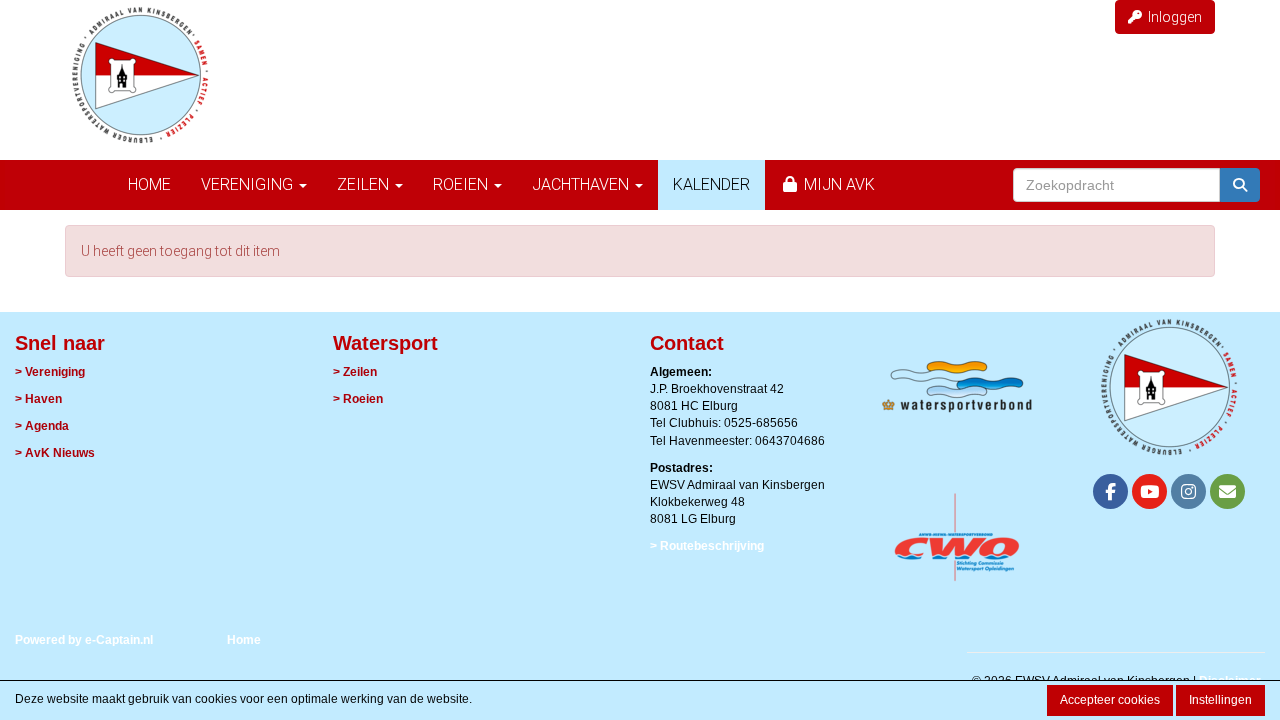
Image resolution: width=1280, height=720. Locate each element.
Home (149, 184)
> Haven (38, 399)
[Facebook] (1110, 494)
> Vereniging (50, 372)
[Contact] (1227, 494)
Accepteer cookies (1110, 700)
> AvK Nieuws (55, 453)
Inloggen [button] (1172, 17)
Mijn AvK (837, 184)
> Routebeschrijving (707, 546)
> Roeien (358, 399)
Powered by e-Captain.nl (84, 640)
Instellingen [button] (1220, 700)
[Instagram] (1188, 494)
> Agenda (42, 426)
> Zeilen (355, 372)
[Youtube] (1149, 494)
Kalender (711, 184)
